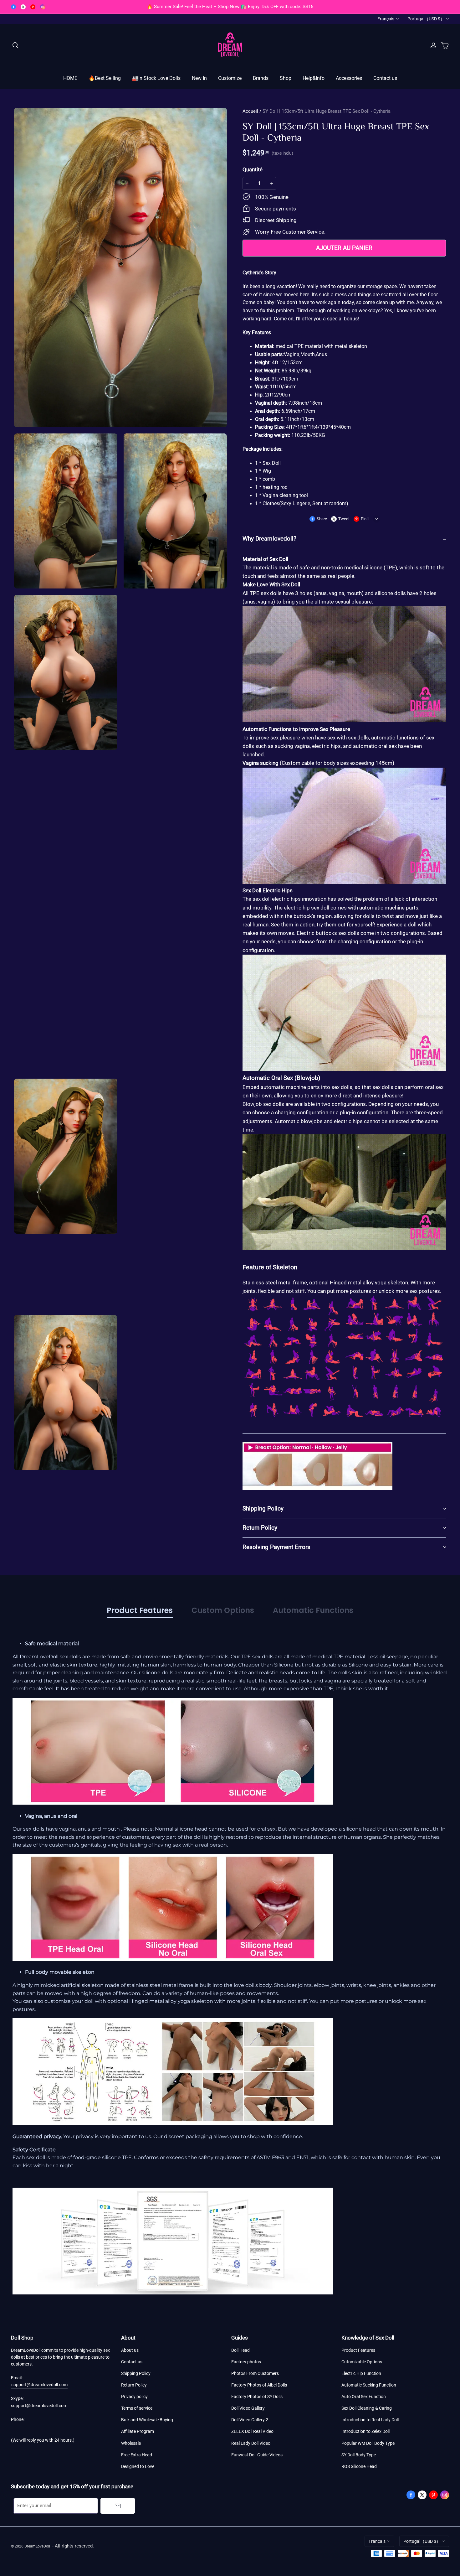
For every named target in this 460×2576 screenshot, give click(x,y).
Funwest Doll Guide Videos (257, 2455)
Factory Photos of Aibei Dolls (259, 2385)
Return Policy (134, 2385)
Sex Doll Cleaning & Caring (367, 2408)
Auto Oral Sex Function (364, 2397)
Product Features (358, 2350)
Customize (230, 78)
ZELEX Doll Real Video (252, 2431)
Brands (261, 78)
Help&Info (314, 78)
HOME (70, 78)
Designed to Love (138, 2466)
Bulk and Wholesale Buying (147, 2420)
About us (130, 2350)
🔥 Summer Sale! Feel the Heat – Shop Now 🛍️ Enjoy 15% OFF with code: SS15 (230, 7)
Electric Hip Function (361, 2373)
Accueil (250, 111)
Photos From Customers (255, 2373)
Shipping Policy (136, 2373)
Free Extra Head (137, 2455)
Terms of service (137, 2408)
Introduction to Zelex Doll (365, 2431)
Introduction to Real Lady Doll (370, 2420)
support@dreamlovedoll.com (39, 2385)
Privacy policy (134, 2397)
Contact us (385, 78)
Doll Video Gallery (248, 2408)
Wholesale (131, 2443)
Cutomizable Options (362, 2362)
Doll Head (240, 2350)
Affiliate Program (138, 2431)
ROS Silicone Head (359, 2466)
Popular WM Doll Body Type (368, 2443)
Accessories (349, 78)
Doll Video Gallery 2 (250, 2420)
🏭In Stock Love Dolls (156, 78)
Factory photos (246, 2362)
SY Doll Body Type (359, 2455)
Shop (286, 78)
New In (199, 78)
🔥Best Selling (105, 78)
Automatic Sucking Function (369, 2385)
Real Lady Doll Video (251, 2443)
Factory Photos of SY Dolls (257, 2397)
